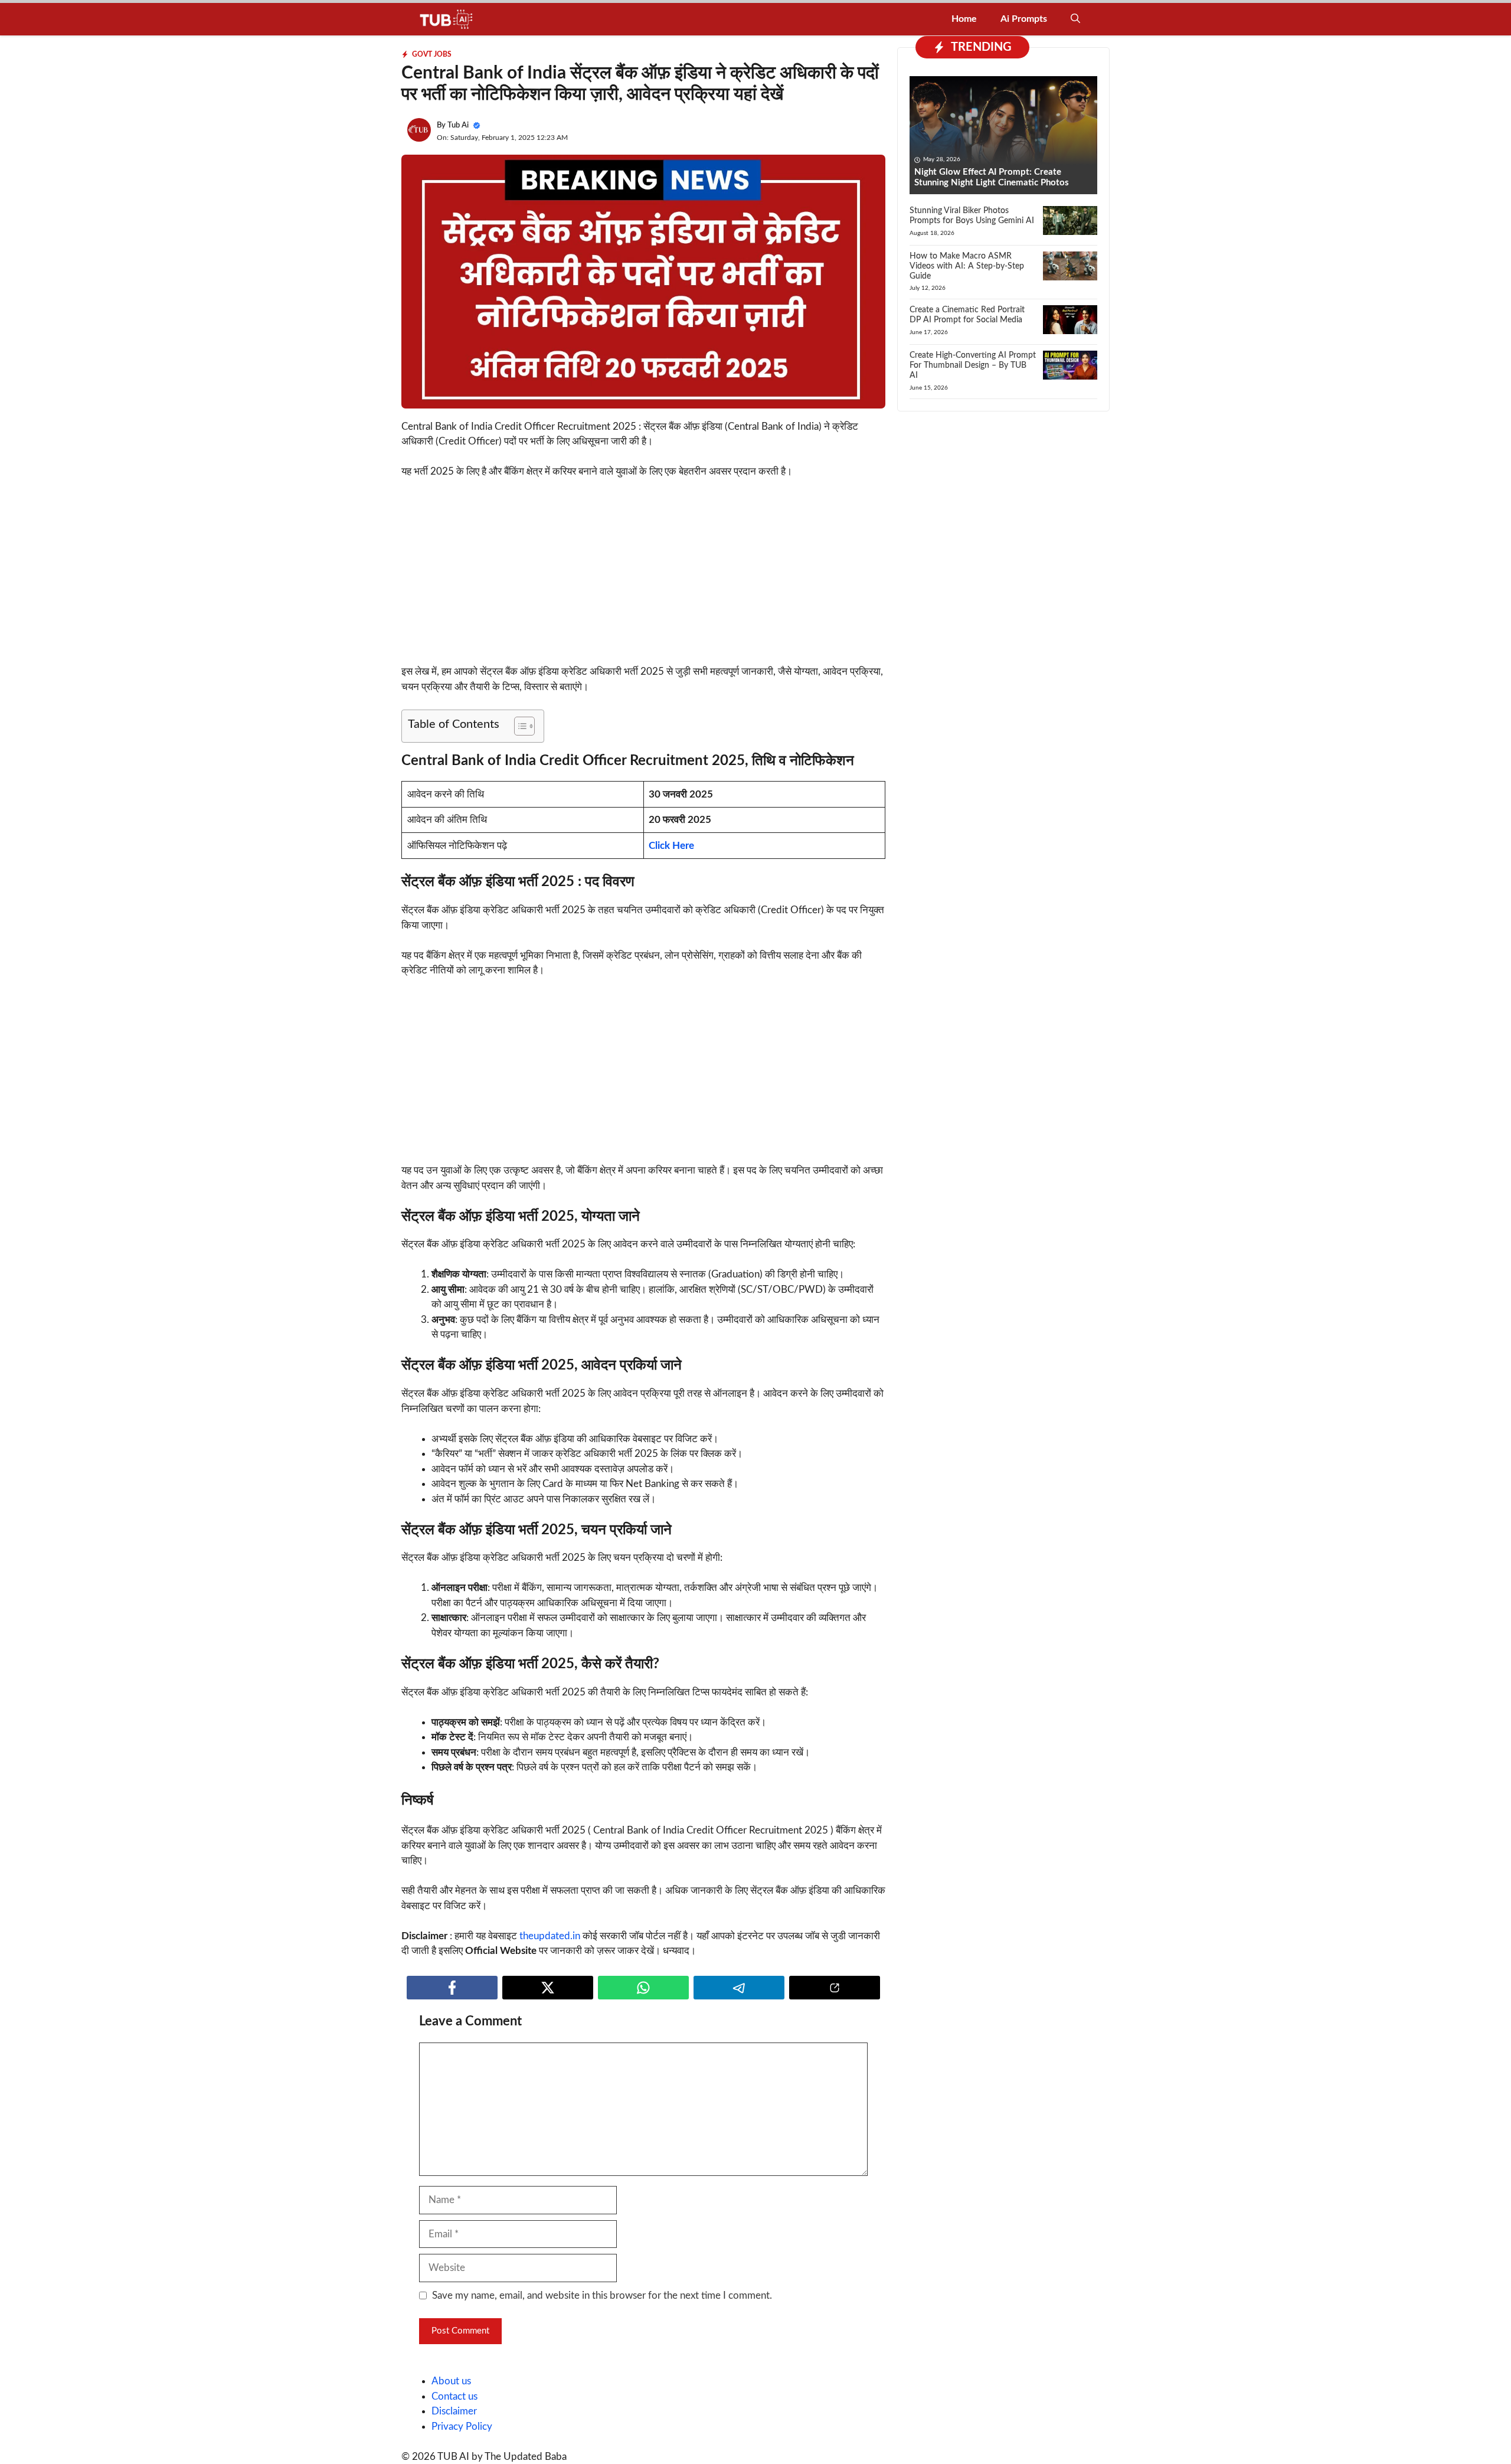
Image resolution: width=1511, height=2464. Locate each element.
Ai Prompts (1024, 19)
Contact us (454, 2396)
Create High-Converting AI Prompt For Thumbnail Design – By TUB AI (973, 365)
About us (451, 2381)
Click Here (671, 846)
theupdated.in (550, 1936)
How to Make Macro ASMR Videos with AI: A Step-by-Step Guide (967, 266)
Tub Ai (458, 125)
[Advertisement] (643, 577)
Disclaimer (454, 2411)
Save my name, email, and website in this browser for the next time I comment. (602, 2295)
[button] (1075, 19)
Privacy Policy (462, 2427)
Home (964, 19)
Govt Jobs (432, 54)
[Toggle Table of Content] (519, 726)
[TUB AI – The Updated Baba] (447, 19)
